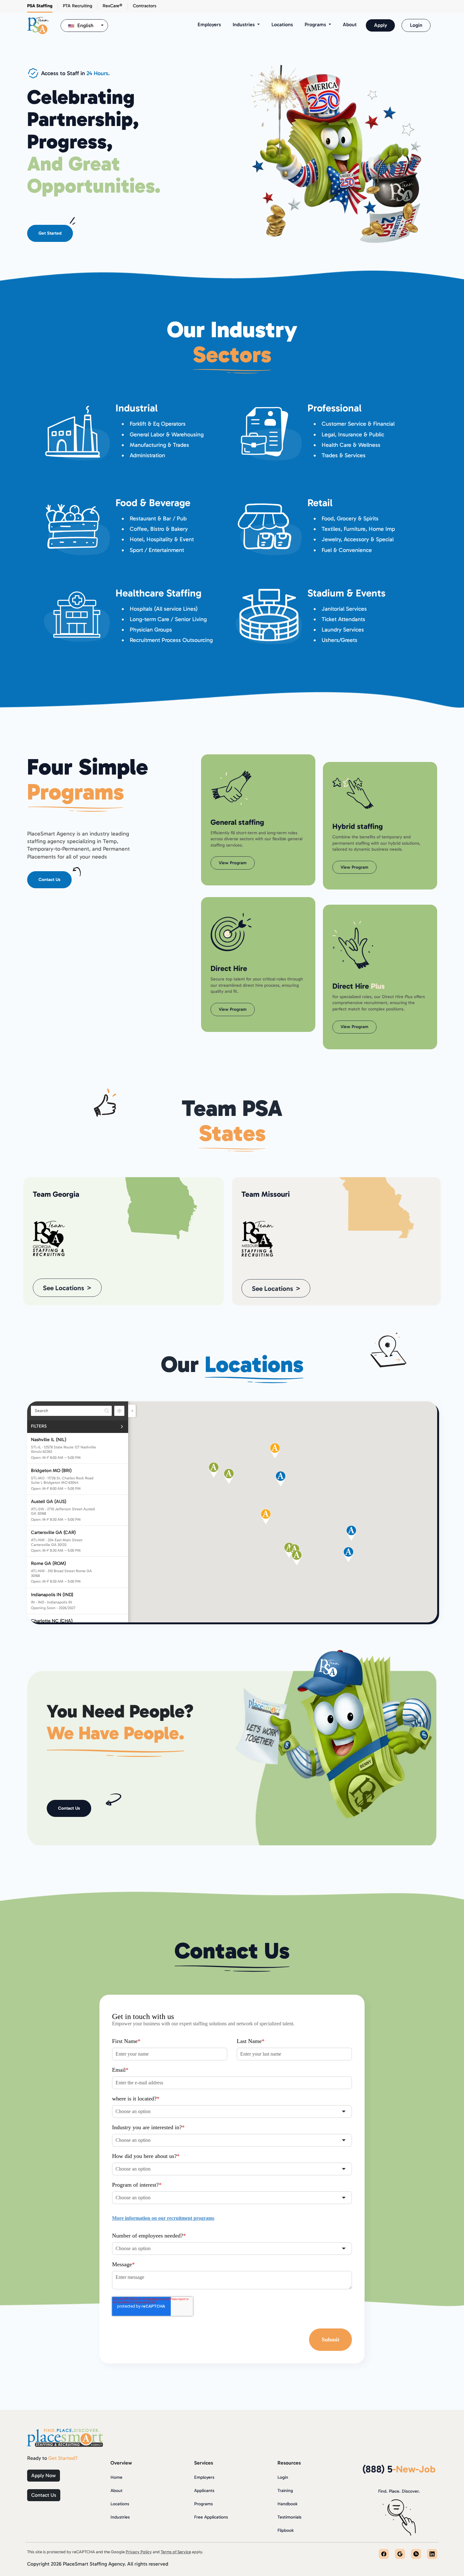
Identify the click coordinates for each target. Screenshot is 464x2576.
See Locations (63, 1288)
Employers (209, 24)
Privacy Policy (139, 2552)
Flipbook (286, 2530)
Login (416, 25)
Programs (203, 2504)
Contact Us (49, 880)
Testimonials (289, 2517)
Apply (381, 25)
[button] (229, 1476)
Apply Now (44, 2475)
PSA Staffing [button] (40, 6)
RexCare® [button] (113, 6)
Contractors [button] (145, 6)
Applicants (204, 2491)
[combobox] (84, 26)
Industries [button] (244, 24)
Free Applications (211, 2517)
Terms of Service (176, 2552)
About (350, 24)
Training (285, 2491)
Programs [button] (316, 24)
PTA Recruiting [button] (77, 6)
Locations (282, 24)
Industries (120, 2517)
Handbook (287, 2504)
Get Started (50, 233)
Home (116, 2477)
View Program (233, 863)
